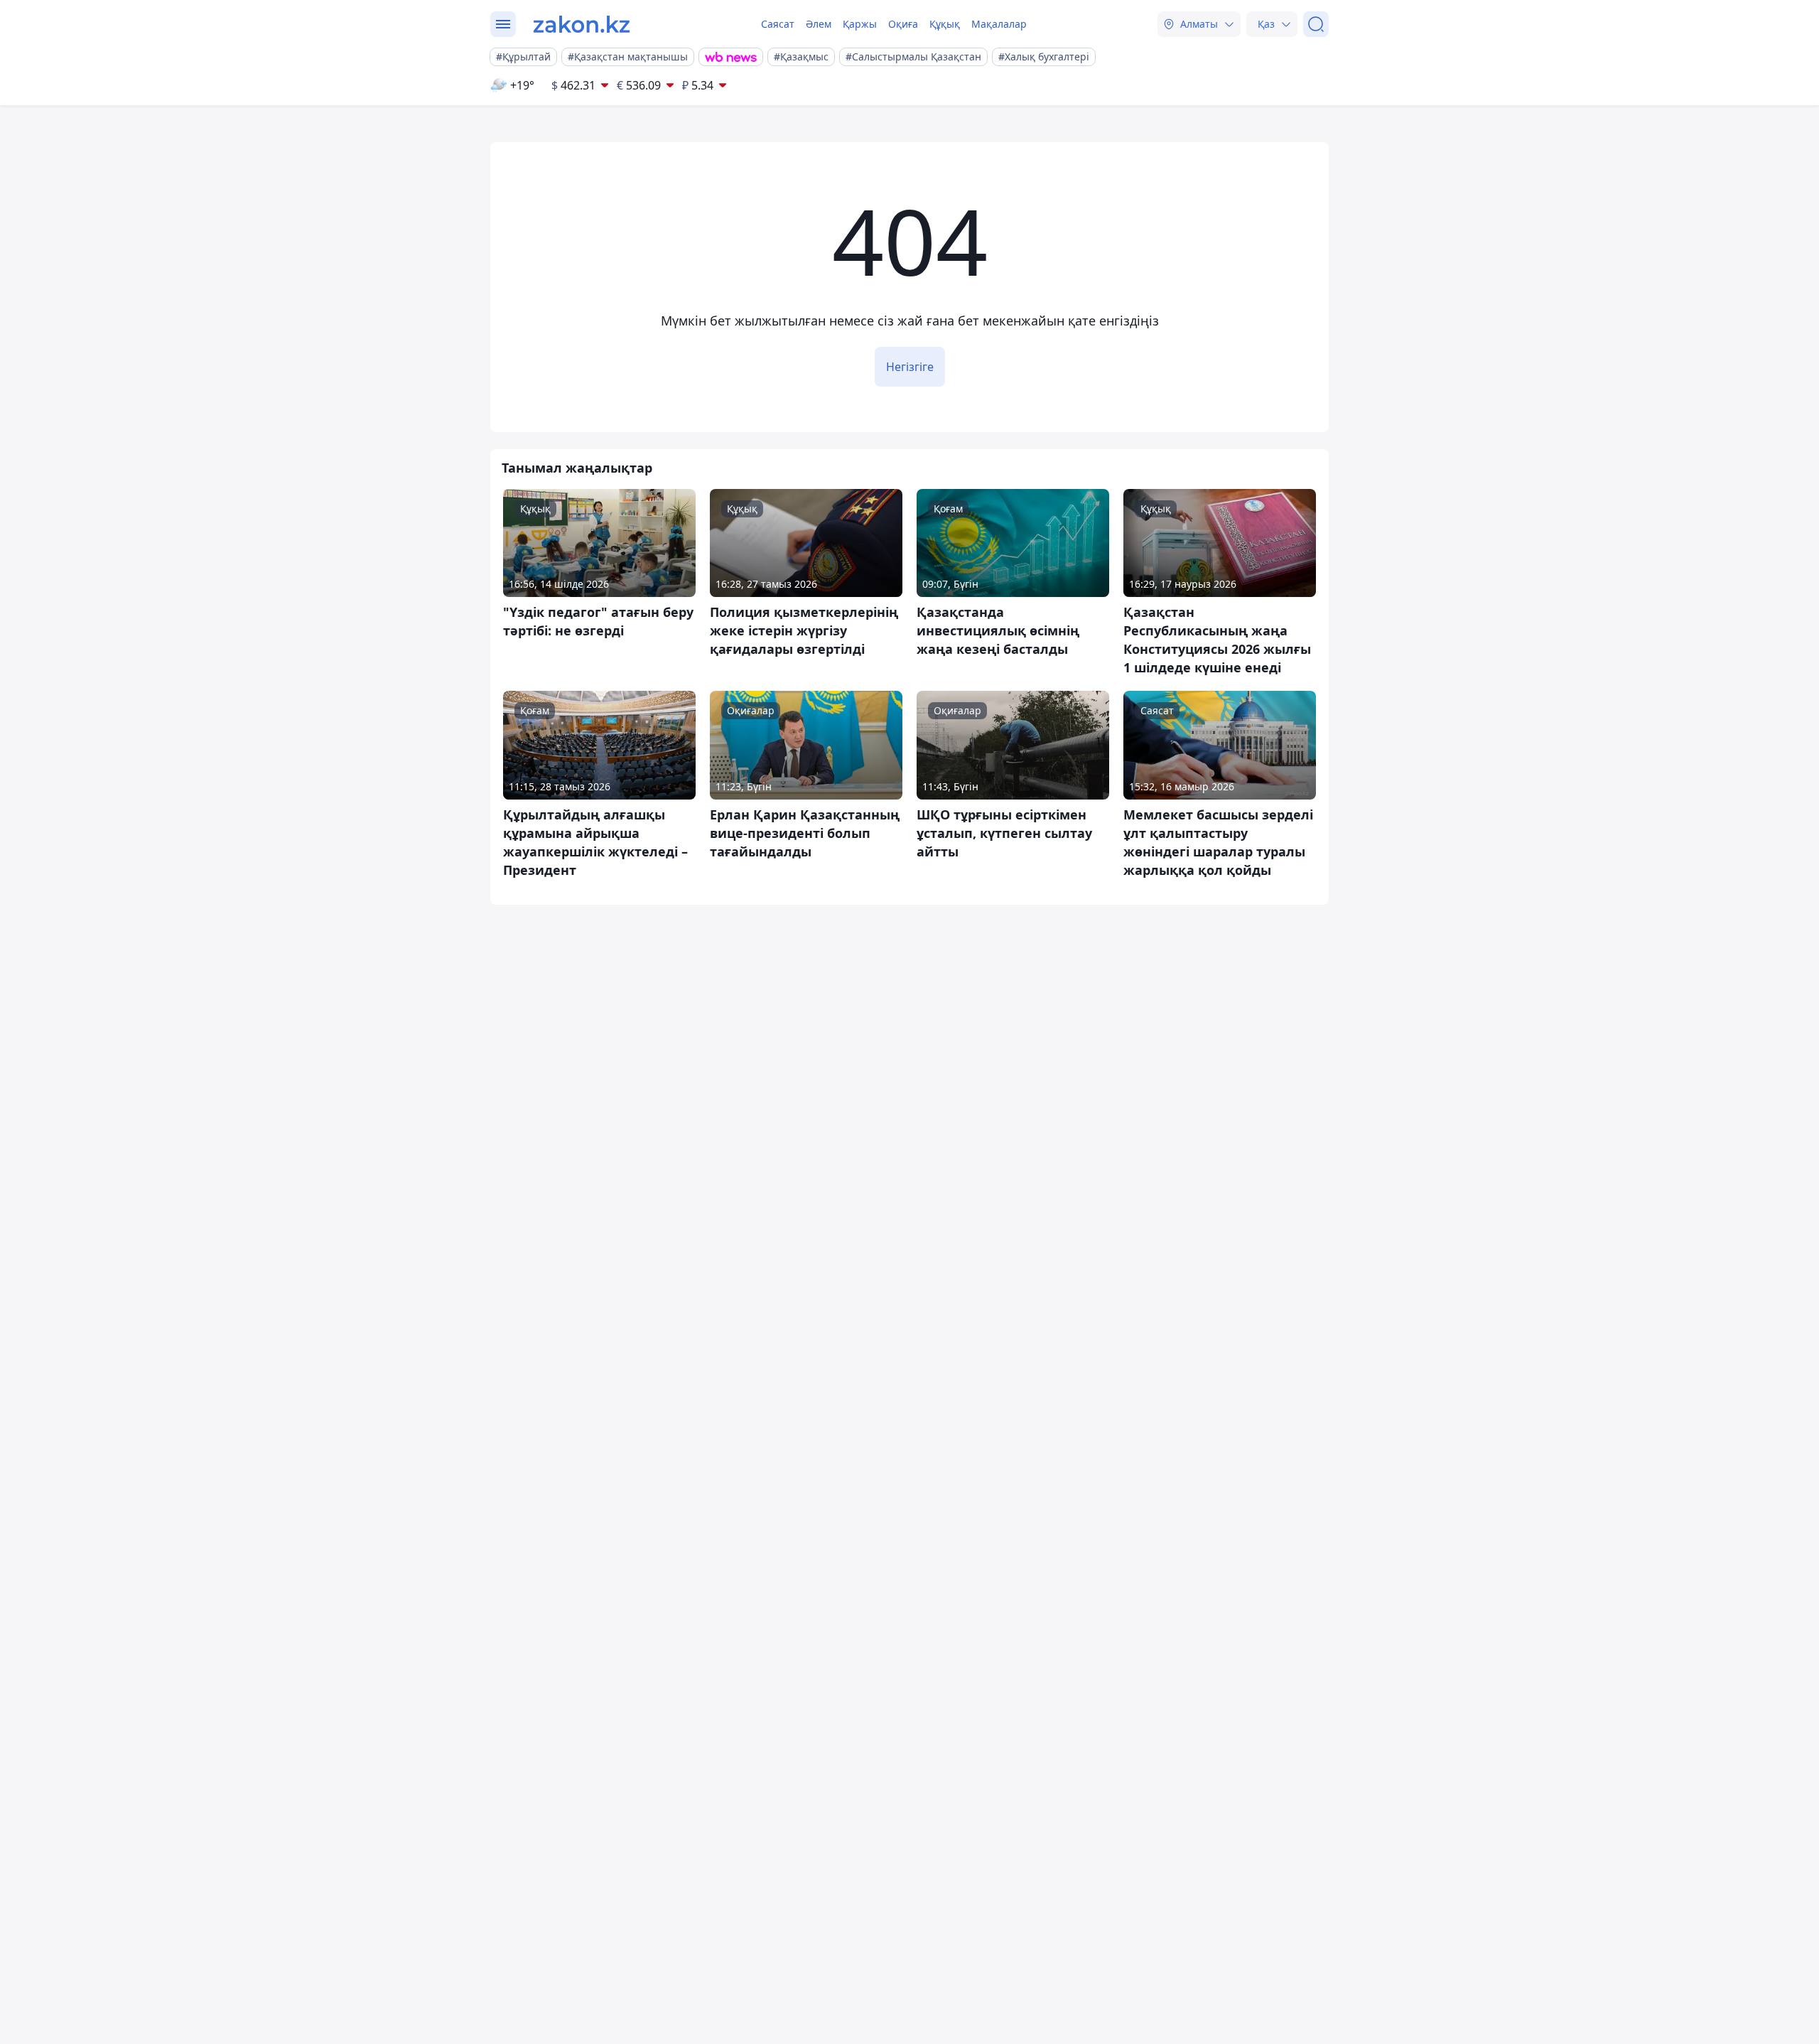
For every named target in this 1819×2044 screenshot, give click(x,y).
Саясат (778, 24)
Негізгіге (910, 367)
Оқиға (903, 24)
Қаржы (860, 24)
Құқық (945, 24)
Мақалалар (999, 24)
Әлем (819, 24)
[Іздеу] (1316, 24)
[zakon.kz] (582, 24)
